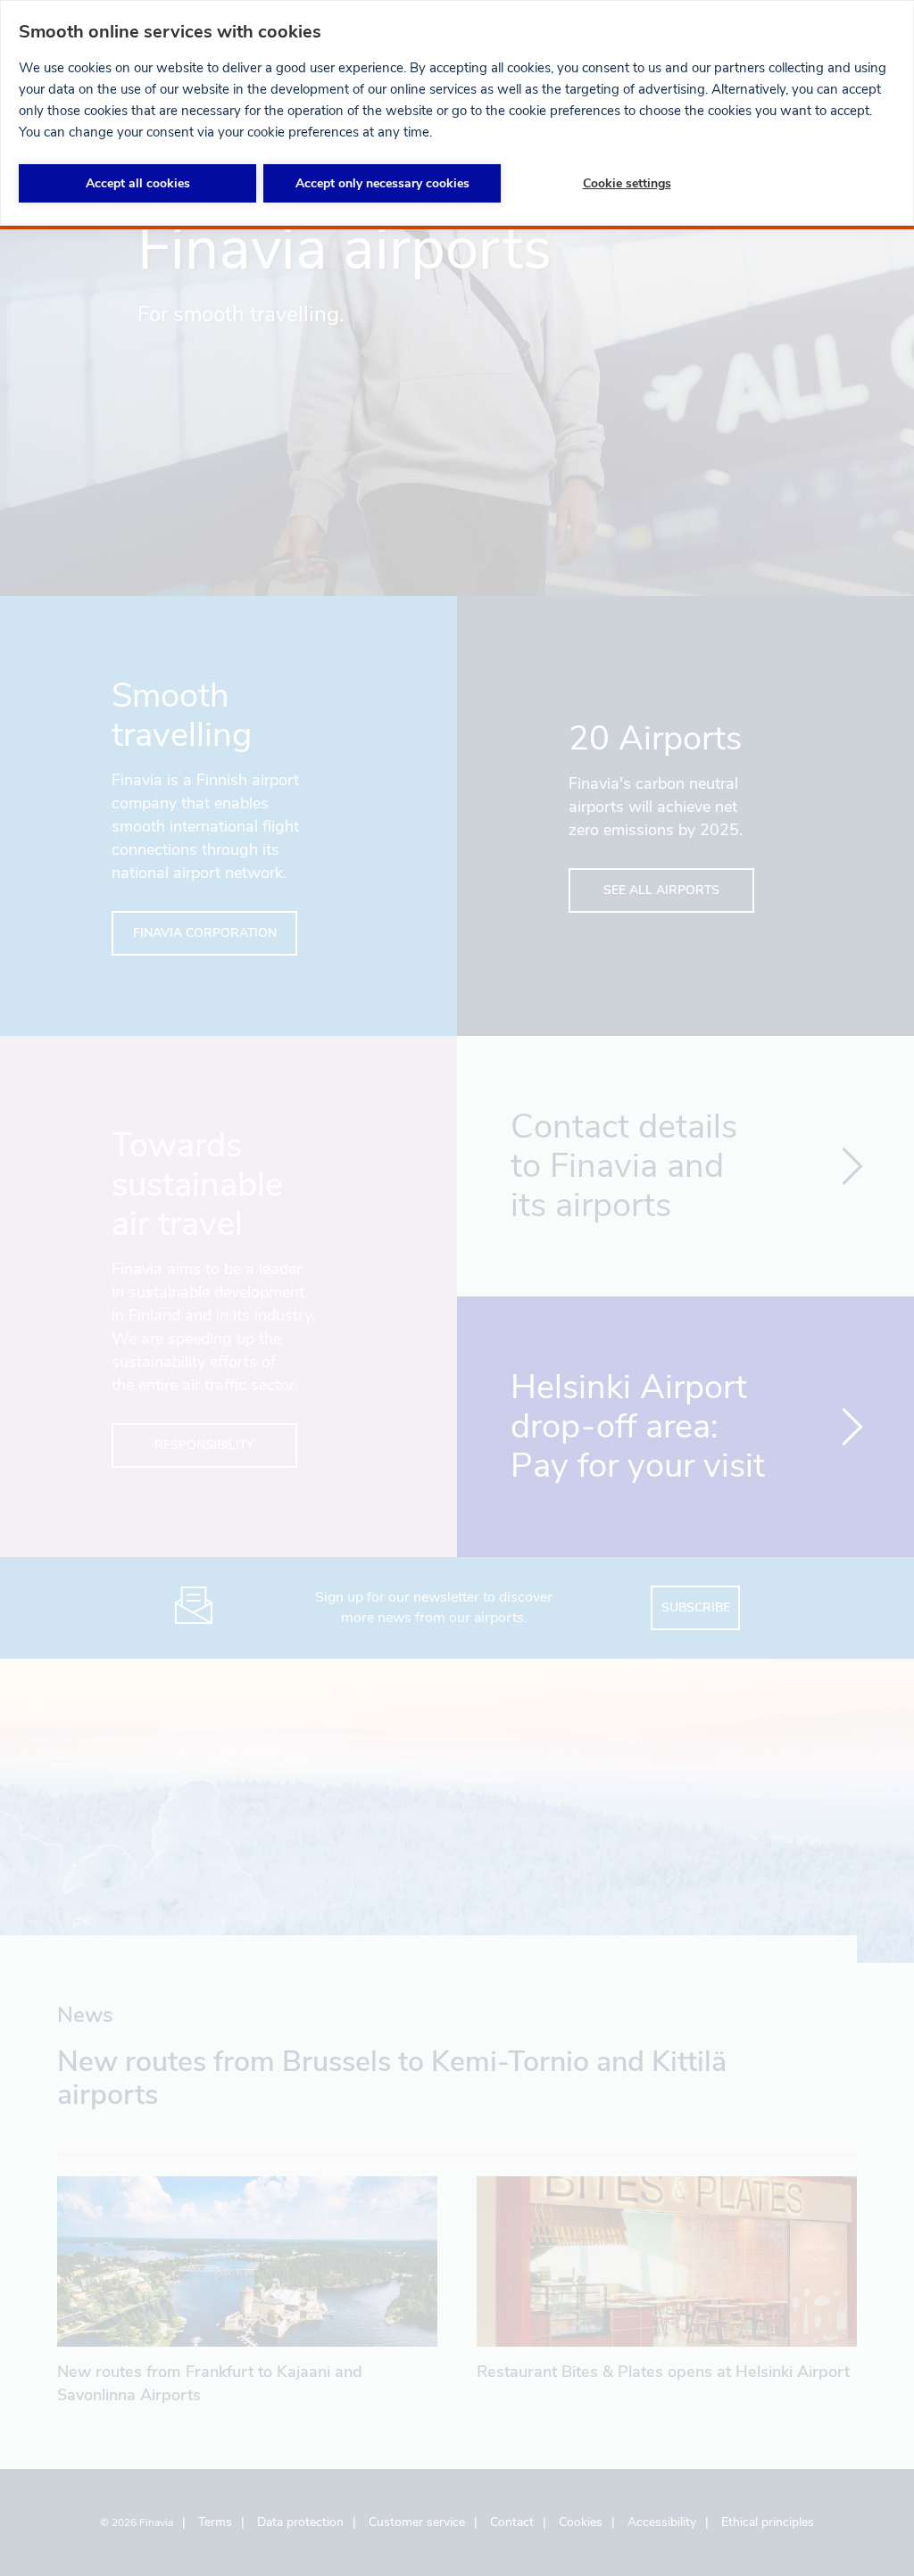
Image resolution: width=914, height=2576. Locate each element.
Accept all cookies (138, 183)
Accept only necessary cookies (382, 183)
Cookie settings (627, 183)
